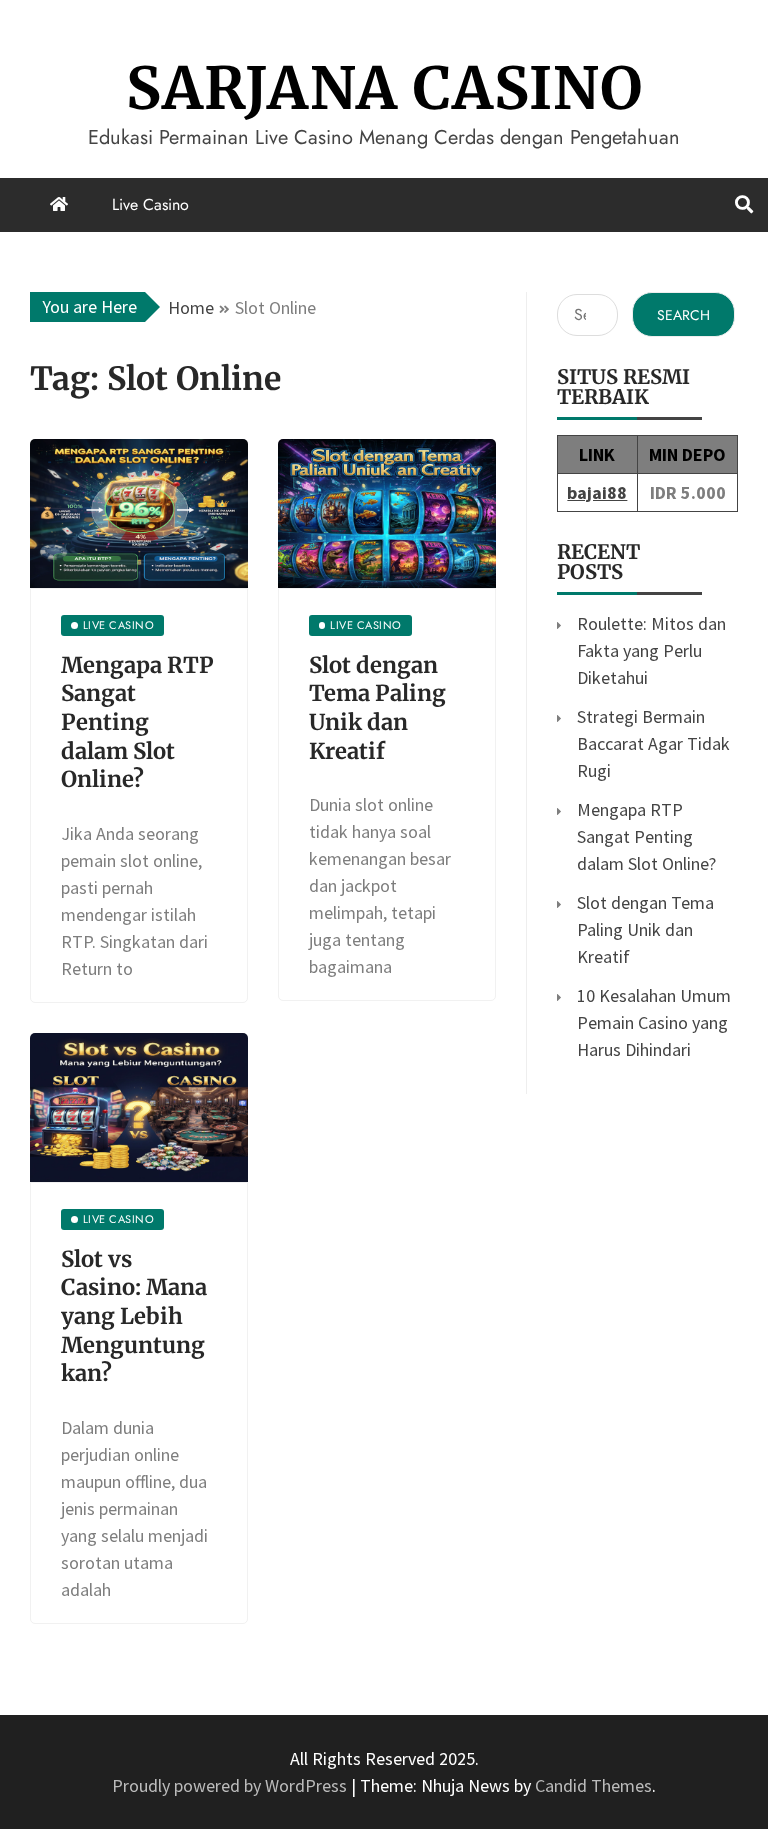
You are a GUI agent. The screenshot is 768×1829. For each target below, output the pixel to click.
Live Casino (150, 204)
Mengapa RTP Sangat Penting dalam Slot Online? (137, 722)
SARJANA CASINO (384, 88)
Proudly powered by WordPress (231, 1785)
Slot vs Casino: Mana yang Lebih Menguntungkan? (134, 1316)
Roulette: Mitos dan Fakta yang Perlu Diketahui (651, 650)
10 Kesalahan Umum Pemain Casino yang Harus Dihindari (654, 1022)
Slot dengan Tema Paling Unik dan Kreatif (377, 708)
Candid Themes (593, 1785)
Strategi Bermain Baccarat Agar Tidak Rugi (653, 743)
